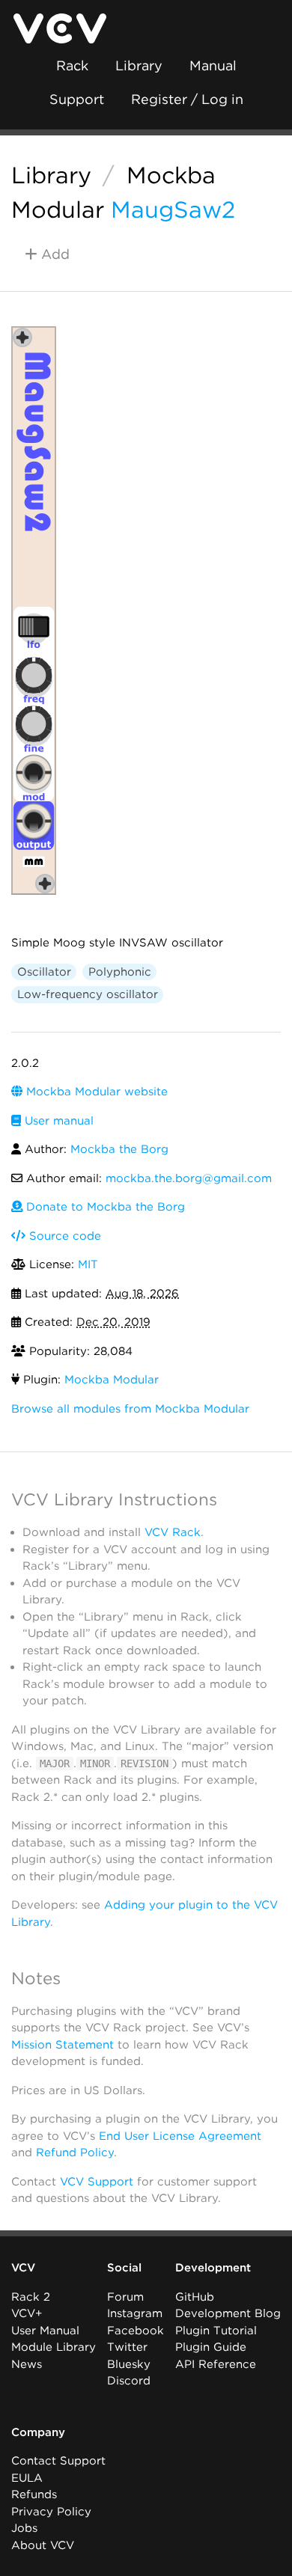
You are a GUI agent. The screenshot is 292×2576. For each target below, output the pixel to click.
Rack (72, 65)
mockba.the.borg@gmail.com (189, 1178)
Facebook (136, 2331)
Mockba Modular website (95, 1092)
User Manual (45, 2331)
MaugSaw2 (173, 209)
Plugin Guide (211, 2347)
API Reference (216, 2364)
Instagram (135, 2313)
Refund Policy (75, 2153)
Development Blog (228, 2313)
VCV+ (27, 2313)
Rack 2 (31, 2297)
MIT (88, 1264)
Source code (63, 1236)
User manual (57, 1121)
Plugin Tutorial (216, 2331)
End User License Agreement (180, 2136)
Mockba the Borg (119, 1149)
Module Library (54, 2347)
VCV (23, 2268)
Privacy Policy (51, 2512)
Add (54, 254)
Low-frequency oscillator (88, 994)
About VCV (43, 2545)
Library (139, 65)
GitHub (195, 2297)
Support (77, 99)
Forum (125, 2297)
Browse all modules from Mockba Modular (130, 1409)
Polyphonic (120, 972)
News (27, 2364)
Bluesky (129, 2364)
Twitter (127, 2347)
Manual (213, 65)
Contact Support (58, 2461)
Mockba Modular (112, 1380)
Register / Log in (187, 99)
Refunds (34, 2494)
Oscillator (44, 972)
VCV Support (97, 2182)
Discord (129, 2381)
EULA (27, 2478)
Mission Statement (63, 2045)
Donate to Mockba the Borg (104, 1207)
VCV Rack (173, 1532)
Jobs (24, 2528)
